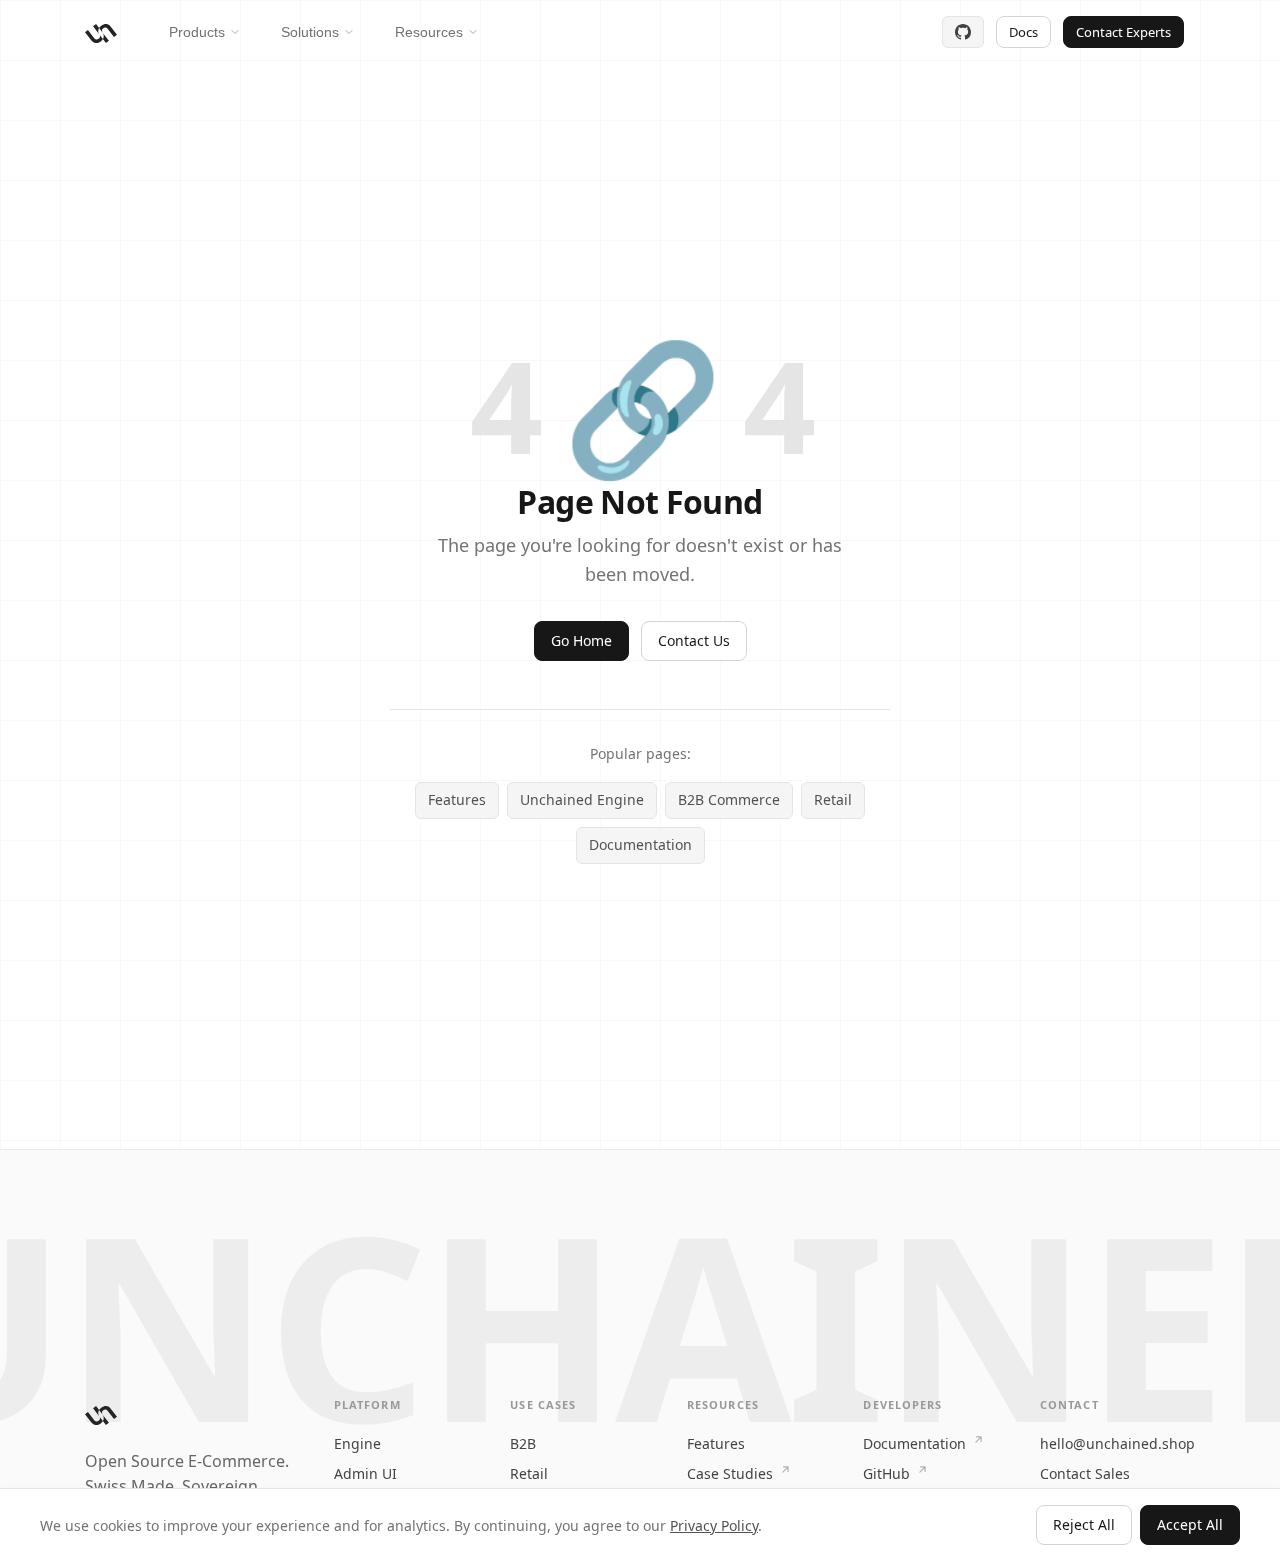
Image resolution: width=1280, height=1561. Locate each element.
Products (197, 32)
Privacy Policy (714, 1525)
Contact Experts (1123, 32)
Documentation (640, 844)
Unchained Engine (582, 799)
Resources (429, 32)
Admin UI (365, 1473)
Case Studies (732, 1473)
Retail (833, 799)
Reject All (1084, 1524)
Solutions (310, 32)
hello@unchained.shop (1117, 1443)
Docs (1023, 32)
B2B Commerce (729, 799)
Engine (357, 1443)
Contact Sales (1085, 1473)
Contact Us (694, 640)
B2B (523, 1443)
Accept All (1190, 1524)
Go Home (581, 640)
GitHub (888, 1473)
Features (457, 799)
